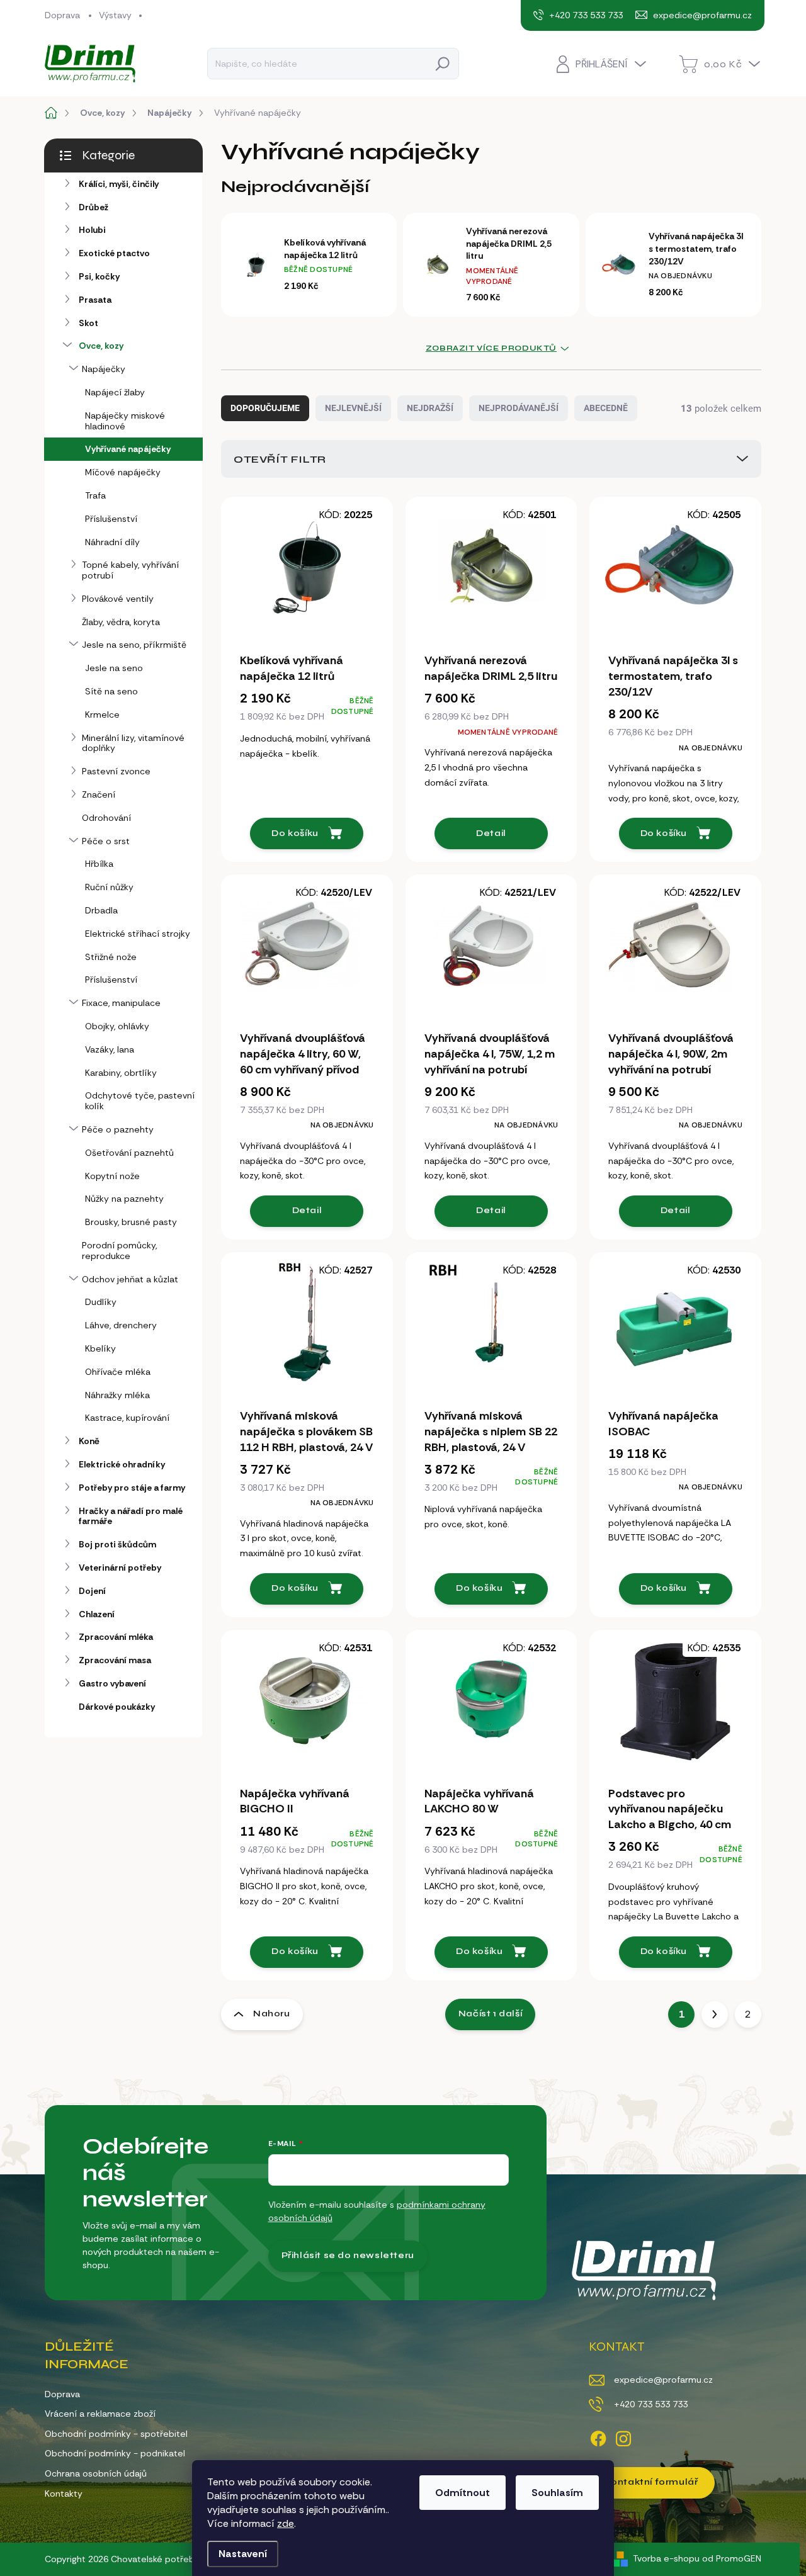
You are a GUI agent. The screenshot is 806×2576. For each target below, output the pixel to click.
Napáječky (104, 369)
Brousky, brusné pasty (131, 1222)
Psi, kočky (99, 276)
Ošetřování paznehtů (129, 1153)
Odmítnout (463, 2493)
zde (286, 2523)
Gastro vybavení (112, 1683)
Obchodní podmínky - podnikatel (115, 2453)
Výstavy (115, 15)
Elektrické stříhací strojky (138, 934)
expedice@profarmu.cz (663, 2380)
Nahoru (272, 2014)
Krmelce (102, 715)
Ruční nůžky (109, 887)
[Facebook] (598, 2436)
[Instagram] (623, 2436)
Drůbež (94, 207)
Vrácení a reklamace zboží (100, 2414)
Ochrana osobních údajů (96, 2473)
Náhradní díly (112, 542)
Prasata (95, 300)
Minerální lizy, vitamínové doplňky (133, 743)
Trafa (95, 495)
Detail (491, 833)
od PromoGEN (732, 2558)
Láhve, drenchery (121, 1325)
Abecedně (606, 408)
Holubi (92, 230)
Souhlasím (557, 2493)
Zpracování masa (115, 1660)
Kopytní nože (112, 1176)
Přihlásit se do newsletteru (348, 2255)
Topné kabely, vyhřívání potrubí (130, 570)
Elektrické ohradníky (122, 1464)
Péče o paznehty (118, 1129)
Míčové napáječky (123, 472)
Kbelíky (100, 1348)
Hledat (443, 63)
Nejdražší (430, 408)
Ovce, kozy (101, 346)
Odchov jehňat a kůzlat (130, 1279)
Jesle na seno (114, 668)
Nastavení (243, 2554)
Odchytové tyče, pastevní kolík (140, 1101)
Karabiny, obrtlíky (121, 1073)
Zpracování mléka (116, 1637)
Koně (89, 1441)
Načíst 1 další (490, 2014)
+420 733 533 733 (651, 2404)
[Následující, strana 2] (715, 2014)
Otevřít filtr (280, 459)
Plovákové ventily (118, 599)
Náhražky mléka (117, 1395)
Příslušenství (111, 519)
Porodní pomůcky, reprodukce (119, 1251)
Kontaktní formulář (652, 2482)
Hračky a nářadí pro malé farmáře (131, 1516)
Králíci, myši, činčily (119, 184)
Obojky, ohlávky (117, 1026)
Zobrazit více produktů (491, 348)
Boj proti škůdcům (117, 1544)
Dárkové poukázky (117, 1707)
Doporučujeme (265, 408)
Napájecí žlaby (115, 392)
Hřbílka (99, 864)
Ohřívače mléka (118, 1372)
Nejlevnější (353, 408)
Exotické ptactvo (114, 253)
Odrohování (106, 818)
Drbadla (101, 910)
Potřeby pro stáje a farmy (132, 1488)
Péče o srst (106, 841)
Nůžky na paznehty (124, 1199)
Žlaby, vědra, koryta (121, 622)
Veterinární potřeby (120, 1568)
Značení (99, 794)
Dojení (92, 1591)
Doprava (62, 15)
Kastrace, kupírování (127, 1418)
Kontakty (64, 2494)
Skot (88, 323)
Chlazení (97, 1614)
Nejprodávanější (519, 408)
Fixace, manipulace (121, 1003)
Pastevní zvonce (116, 771)
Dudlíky (101, 1302)
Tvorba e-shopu (666, 2558)
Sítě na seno (111, 691)
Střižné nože (111, 957)
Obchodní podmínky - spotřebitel (116, 2434)
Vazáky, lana (110, 1049)
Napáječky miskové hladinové (125, 421)
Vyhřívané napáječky (128, 449)
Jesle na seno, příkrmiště (134, 645)
